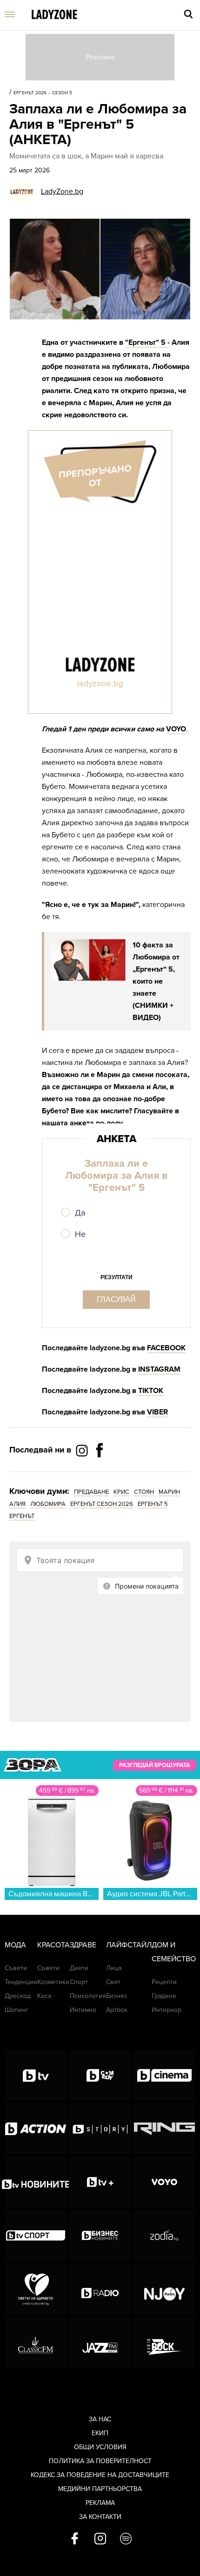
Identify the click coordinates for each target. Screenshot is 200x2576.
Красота (53, 1945)
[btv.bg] (36, 2075)
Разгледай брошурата (155, 1765)
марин (169, 1492)
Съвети (16, 1968)
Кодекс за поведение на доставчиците (100, 2475)
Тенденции (21, 1982)
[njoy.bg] (164, 2289)
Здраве (83, 1945)
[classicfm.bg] (36, 2342)
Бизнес (117, 1996)
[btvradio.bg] (100, 2289)
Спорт (79, 1982)
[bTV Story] (100, 2129)
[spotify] (126, 2539)
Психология (88, 1996)
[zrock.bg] (164, 2342)
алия (17, 1504)
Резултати (117, 1277)
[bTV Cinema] (164, 2075)
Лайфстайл (129, 1945)
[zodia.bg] (164, 2235)
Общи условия (100, 2447)
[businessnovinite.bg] (100, 2235)
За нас (100, 2419)
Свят (113, 1982)
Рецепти (164, 1982)
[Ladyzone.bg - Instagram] (83, 1450)
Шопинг (17, 2010)
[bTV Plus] (100, 2182)
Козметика (53, 1982)
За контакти (100, 2517)
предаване (91, 1492)
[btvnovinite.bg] (36, 2182)
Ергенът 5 (153, 1504)
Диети (79, 1968)
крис (121, 1492)
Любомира (48, 1504)
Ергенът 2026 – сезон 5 (43, 93)
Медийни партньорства (100, 2489)
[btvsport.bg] (36, 2235)
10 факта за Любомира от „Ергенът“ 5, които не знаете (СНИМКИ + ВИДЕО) (156, 981)
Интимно (83, 2010)
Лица (114, 1968)
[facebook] (75, 2539)
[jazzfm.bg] (100, 2342)
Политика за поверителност (100, 2461)
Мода (15, 1945)
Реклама (100, 2503)
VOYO (176, 729)
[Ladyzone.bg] (54, 15)
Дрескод (18, 1996)
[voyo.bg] (164, 2182)
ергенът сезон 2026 (102, 1504)
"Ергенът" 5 (146, 342)
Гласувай (116, 1299)
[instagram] (100, 2539)
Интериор (167, 2010)
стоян (144, 1492)
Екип (100, 2433)
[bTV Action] (36, 2129)
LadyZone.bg (62, 191)
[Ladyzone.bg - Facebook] (100, 1471)
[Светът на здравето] (36, 2289)
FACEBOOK (166, 1348)
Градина (164, 1996)
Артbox (117, 2010)
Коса (44, 1996)
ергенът (22, 1516)
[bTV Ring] (164, 2129)
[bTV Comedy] (100, 2075)
